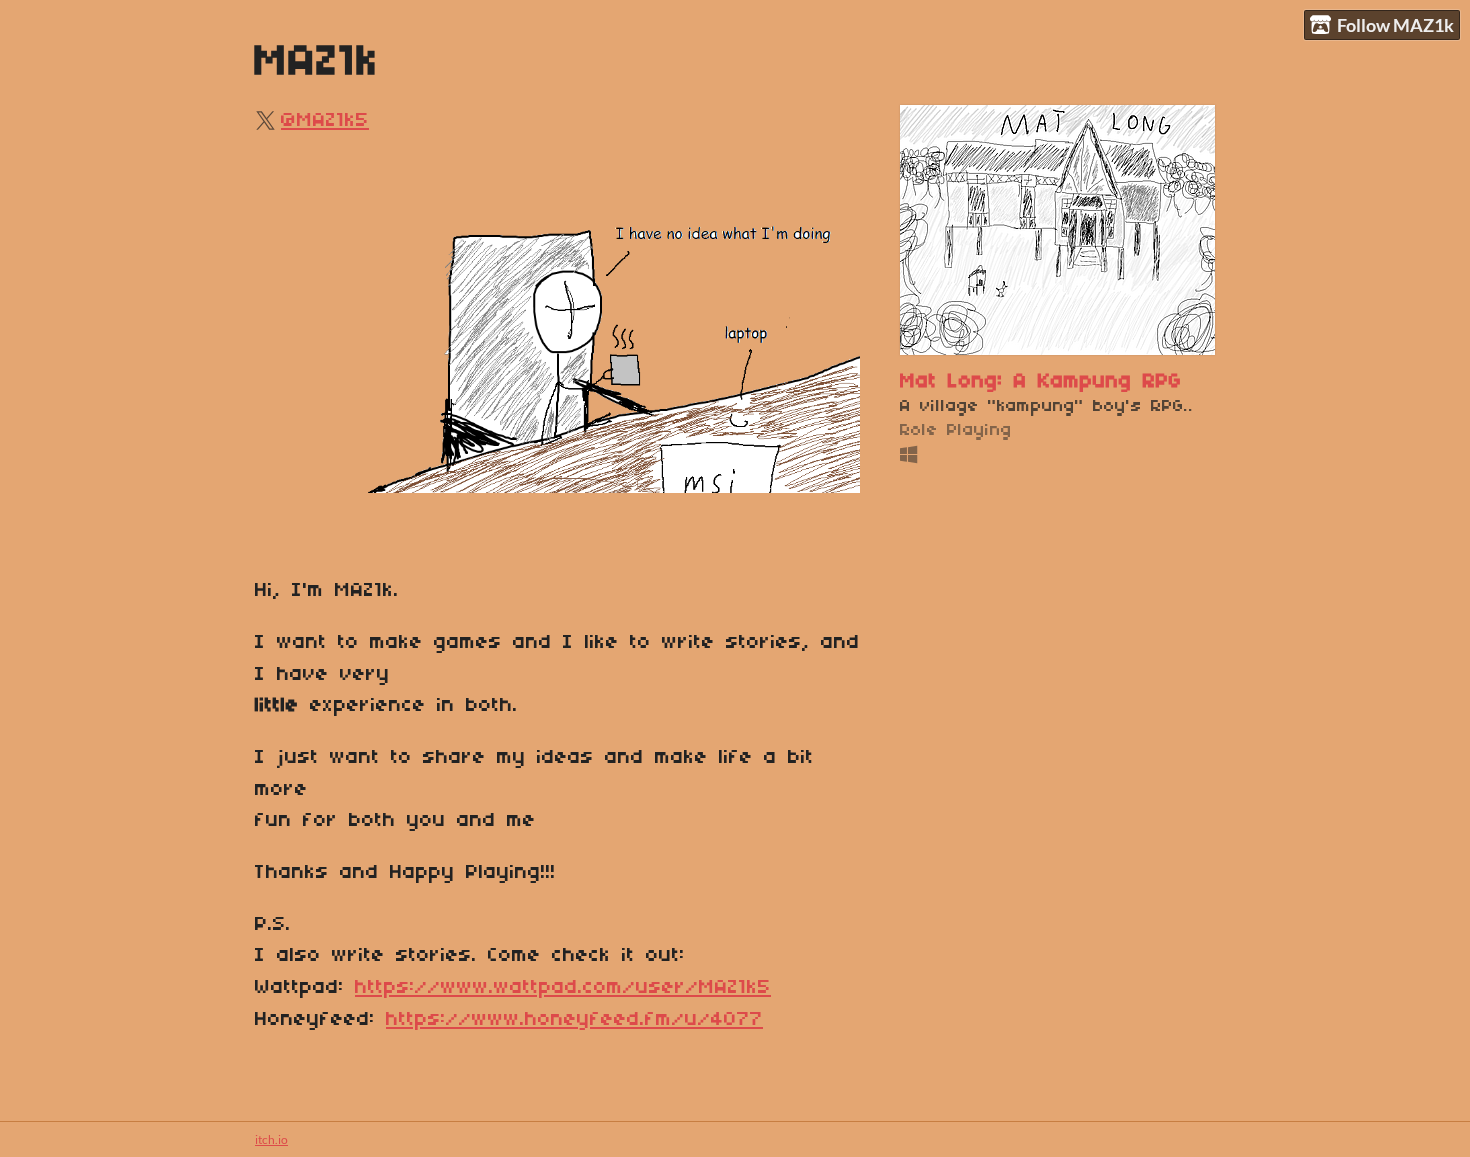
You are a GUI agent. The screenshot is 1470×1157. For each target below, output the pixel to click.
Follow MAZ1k (1395, 25)
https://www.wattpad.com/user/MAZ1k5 (563, 987)
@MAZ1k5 (325, 120)
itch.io (271, 1139)
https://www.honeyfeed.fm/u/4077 (574, 1019)
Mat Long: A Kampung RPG (1041, 381)
